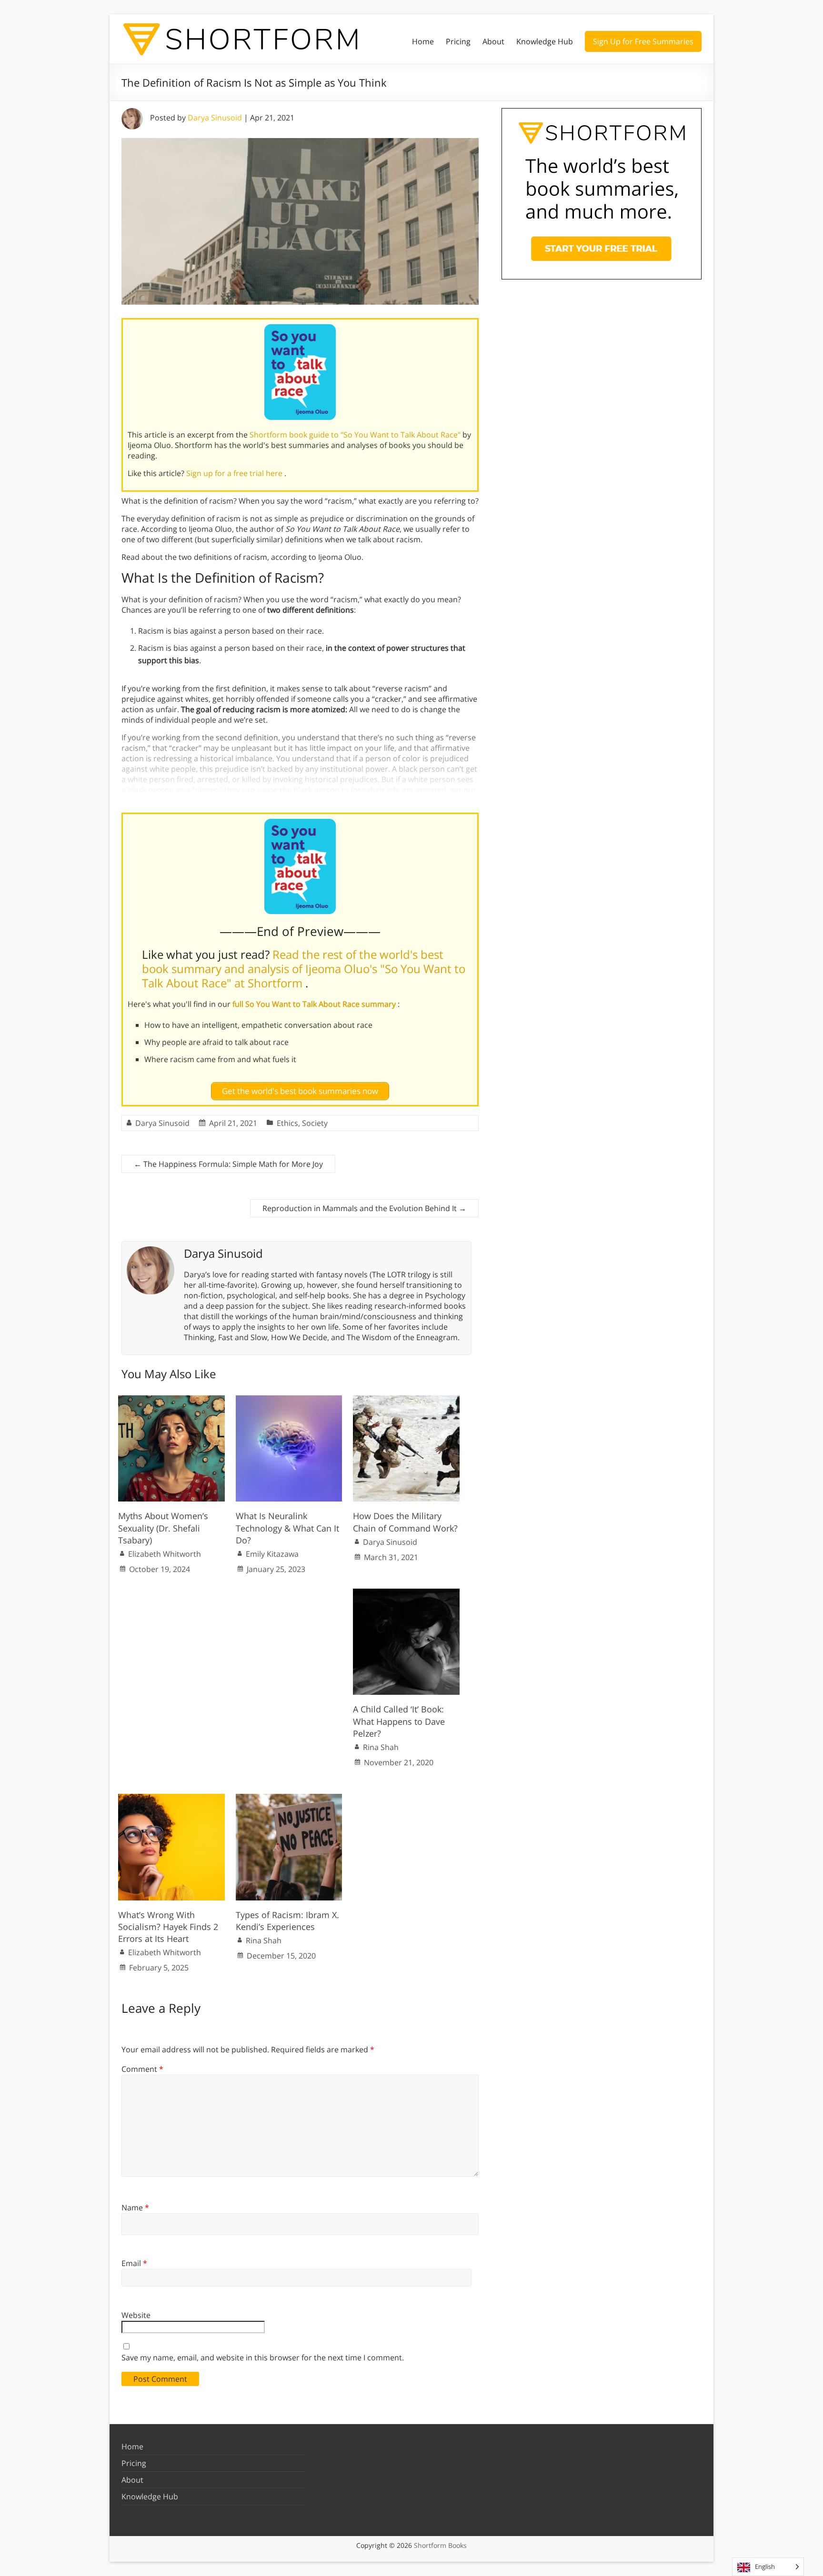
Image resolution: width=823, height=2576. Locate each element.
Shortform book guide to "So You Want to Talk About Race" (356, 435)
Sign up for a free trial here (235, 473)
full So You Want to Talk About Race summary (315, 1004)
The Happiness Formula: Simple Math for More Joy (228, 1164)
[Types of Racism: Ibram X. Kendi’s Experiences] (289, 1799)
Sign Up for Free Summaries (643, 41)
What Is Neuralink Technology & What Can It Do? (287, 1528)
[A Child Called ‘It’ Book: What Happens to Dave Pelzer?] (406, 1593)
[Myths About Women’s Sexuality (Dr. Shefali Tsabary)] (171, 1400)
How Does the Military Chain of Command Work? (405, 1522)
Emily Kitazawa (272, 1554)
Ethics (287, 1123)
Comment (142, 2069)
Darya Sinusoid (215, 118)
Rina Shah (381, 1747)
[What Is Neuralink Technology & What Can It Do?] (289, 1400)
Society (315, 1123)
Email (134, 2263)
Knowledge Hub (545, 41)
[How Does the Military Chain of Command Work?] (406, 1400)
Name (135, 2208)
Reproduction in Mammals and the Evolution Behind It (364, 1208)
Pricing (458, 41)
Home (423, 41)
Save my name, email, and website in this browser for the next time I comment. (263, 2357)
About (493, 41)
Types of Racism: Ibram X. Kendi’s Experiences (287, 1921)
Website (136, 2315)
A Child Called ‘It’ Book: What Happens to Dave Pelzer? (399, 1721)
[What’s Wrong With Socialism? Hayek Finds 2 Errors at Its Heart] (171, 1799)
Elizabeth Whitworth (165, 1554)
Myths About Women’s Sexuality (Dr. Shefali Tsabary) (163, 1528)
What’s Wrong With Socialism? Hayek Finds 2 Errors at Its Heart (168, 1927)
